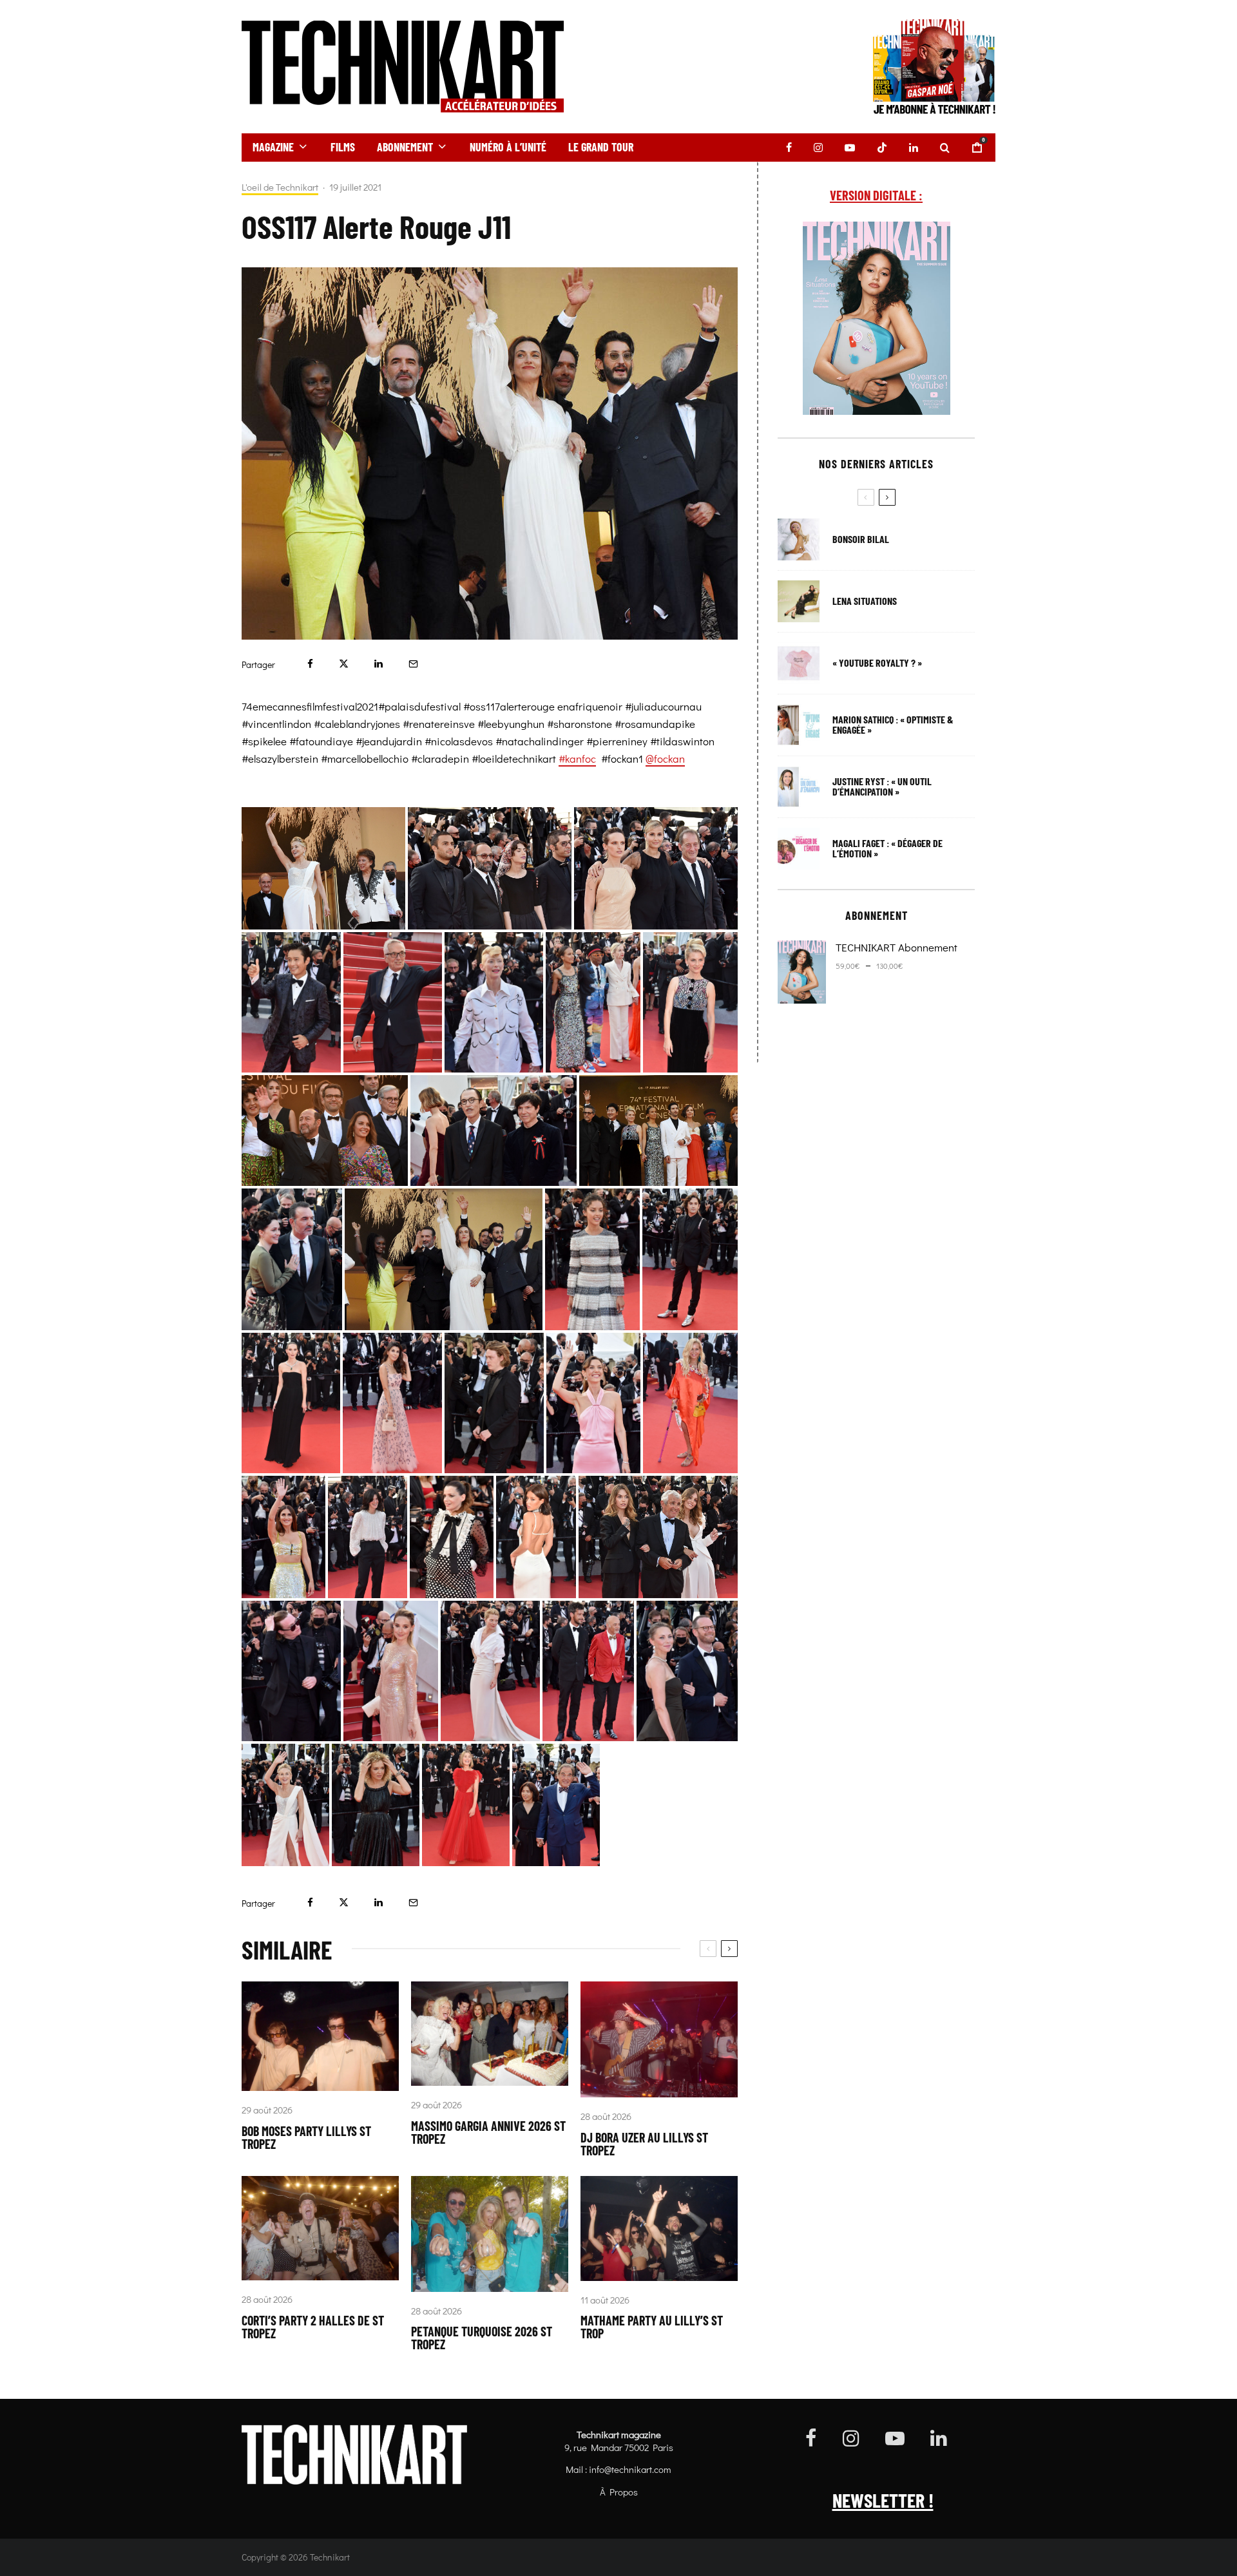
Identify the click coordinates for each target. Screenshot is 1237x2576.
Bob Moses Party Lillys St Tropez (306, 2137)
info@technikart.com (630, 2469)
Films (343, 147)
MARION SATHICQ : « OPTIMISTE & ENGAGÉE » (893, 725)
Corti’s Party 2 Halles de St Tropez (313, 2327)
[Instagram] (818, 148)
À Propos (619, 2492)
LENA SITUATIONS (865, 601)
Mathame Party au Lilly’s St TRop (652, 2327)
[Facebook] (789, 148)
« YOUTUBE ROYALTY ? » (877, 663)
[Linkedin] (914, 148)
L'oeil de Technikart (280, 187)
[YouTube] (850, 148)
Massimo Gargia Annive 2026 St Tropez (488, 2132)
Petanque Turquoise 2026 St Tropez (482, 2338)
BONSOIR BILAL (861, 539)
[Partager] (310, 664)
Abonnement (405, 147)
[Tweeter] (344, 664)
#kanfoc (577, 758)
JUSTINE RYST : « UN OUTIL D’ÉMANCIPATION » (882, 787)
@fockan (665, 758)
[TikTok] (882, 148)
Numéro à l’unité (508, 147)
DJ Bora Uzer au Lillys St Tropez (644, 2144)
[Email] (413, 664)
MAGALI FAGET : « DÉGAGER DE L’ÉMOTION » (887, 848)
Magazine (273, 147)
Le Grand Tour (601, 147)
